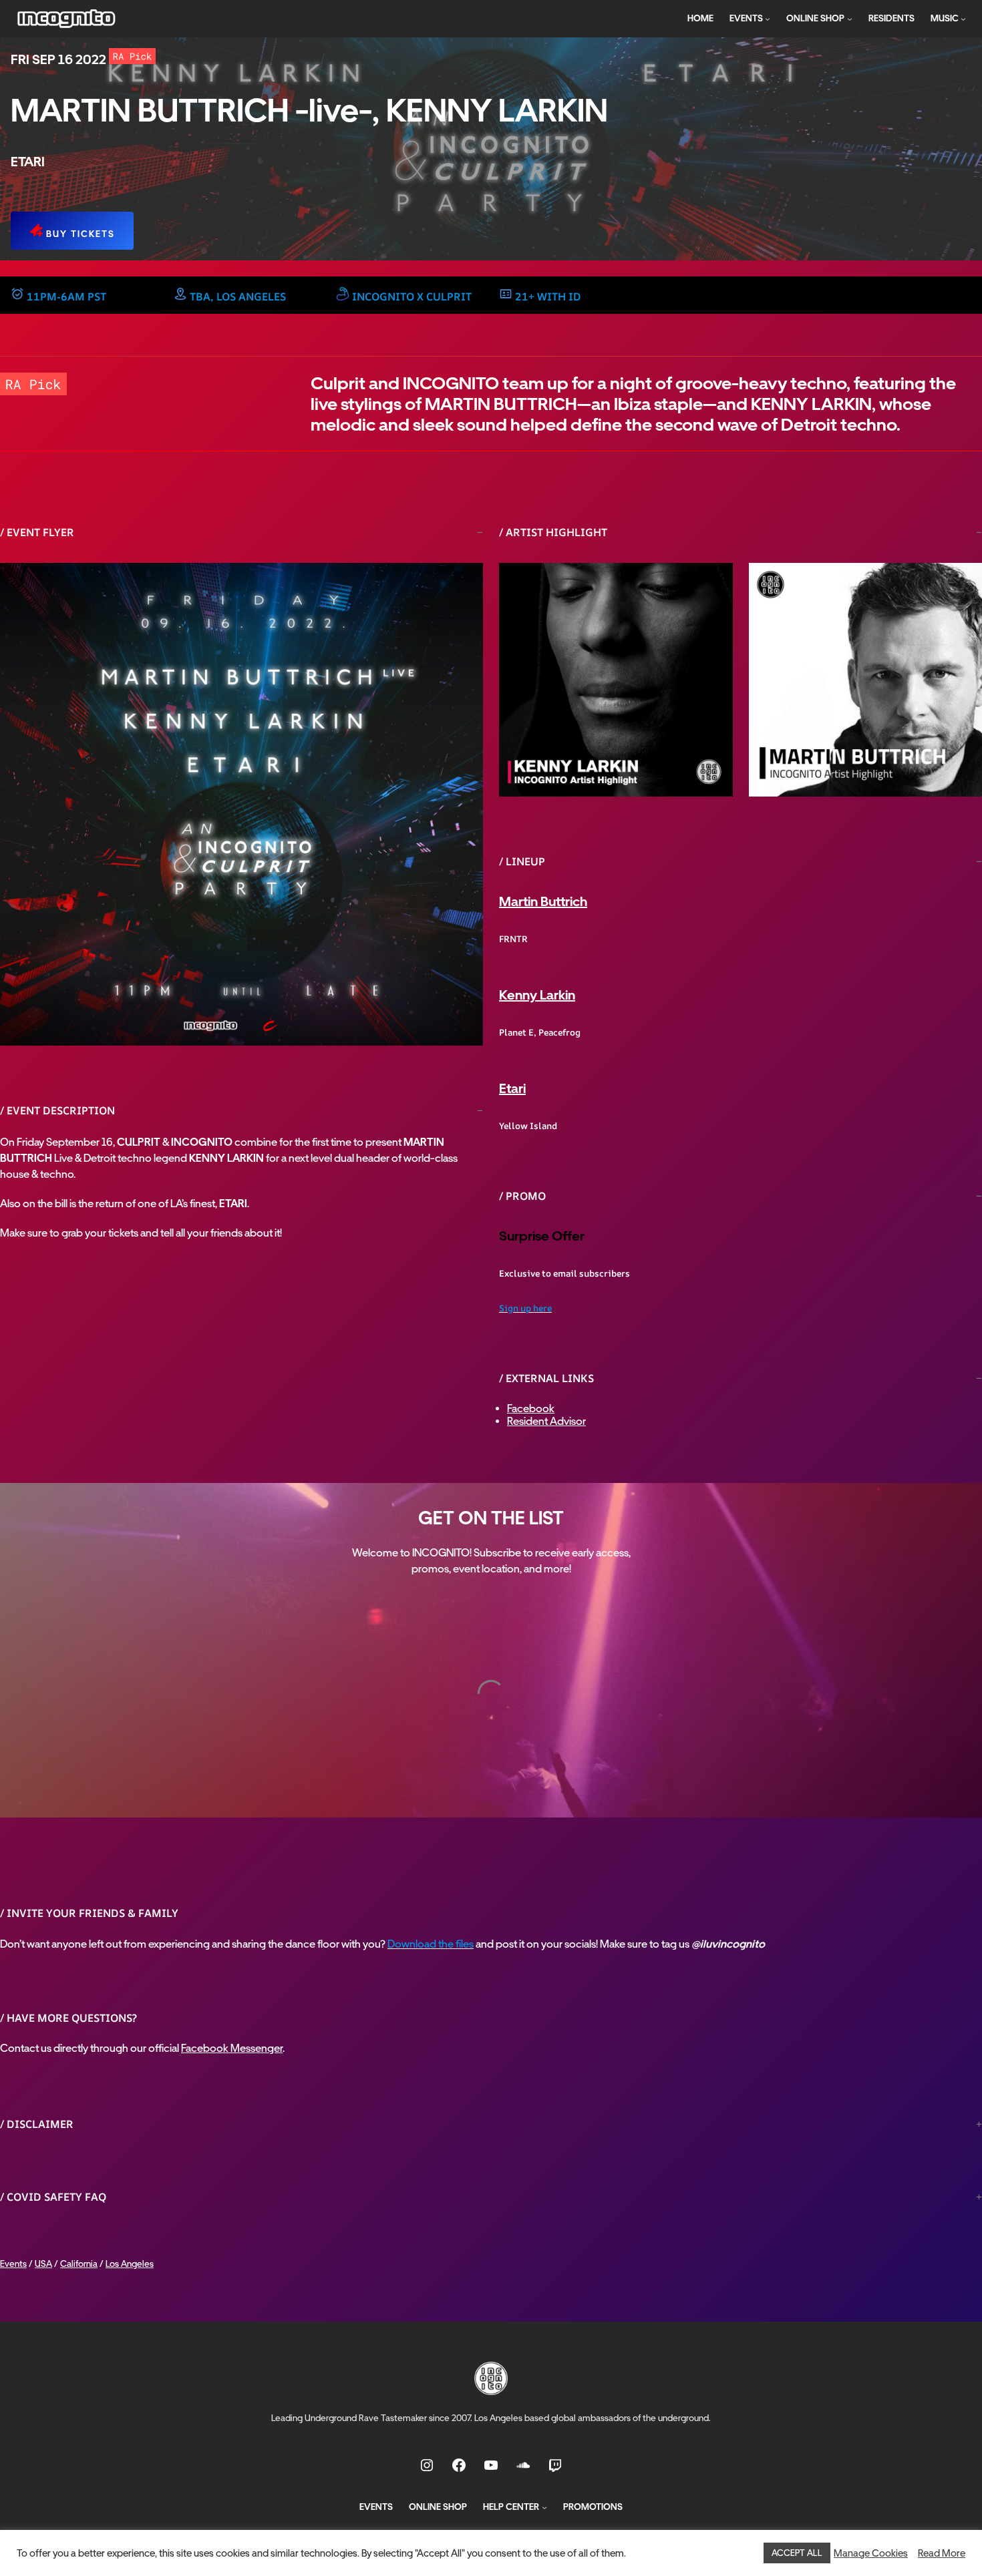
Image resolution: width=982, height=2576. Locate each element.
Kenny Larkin (537, 995)
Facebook (531, 1409)
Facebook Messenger (232, 2048)
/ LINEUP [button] (522, 861)
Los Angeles (130, 2264)
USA (43, 2264)
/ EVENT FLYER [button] (37, 532)
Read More (942, 2553)
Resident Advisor (546, 1421)
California (79, 2264)
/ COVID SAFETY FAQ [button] (53, 2197)
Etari (512, 1088)
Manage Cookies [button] (871, 2553)
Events (13, 2264)
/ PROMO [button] (522, 1196)
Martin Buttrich (543, 901)
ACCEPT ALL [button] (797, 2553)
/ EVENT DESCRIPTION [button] (57, 1110)
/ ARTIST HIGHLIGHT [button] (553, 532)
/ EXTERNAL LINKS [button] (546, 1378)
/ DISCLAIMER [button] (37, 2124)
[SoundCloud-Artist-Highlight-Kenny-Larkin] (616, 680)
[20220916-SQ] (241, 804)
